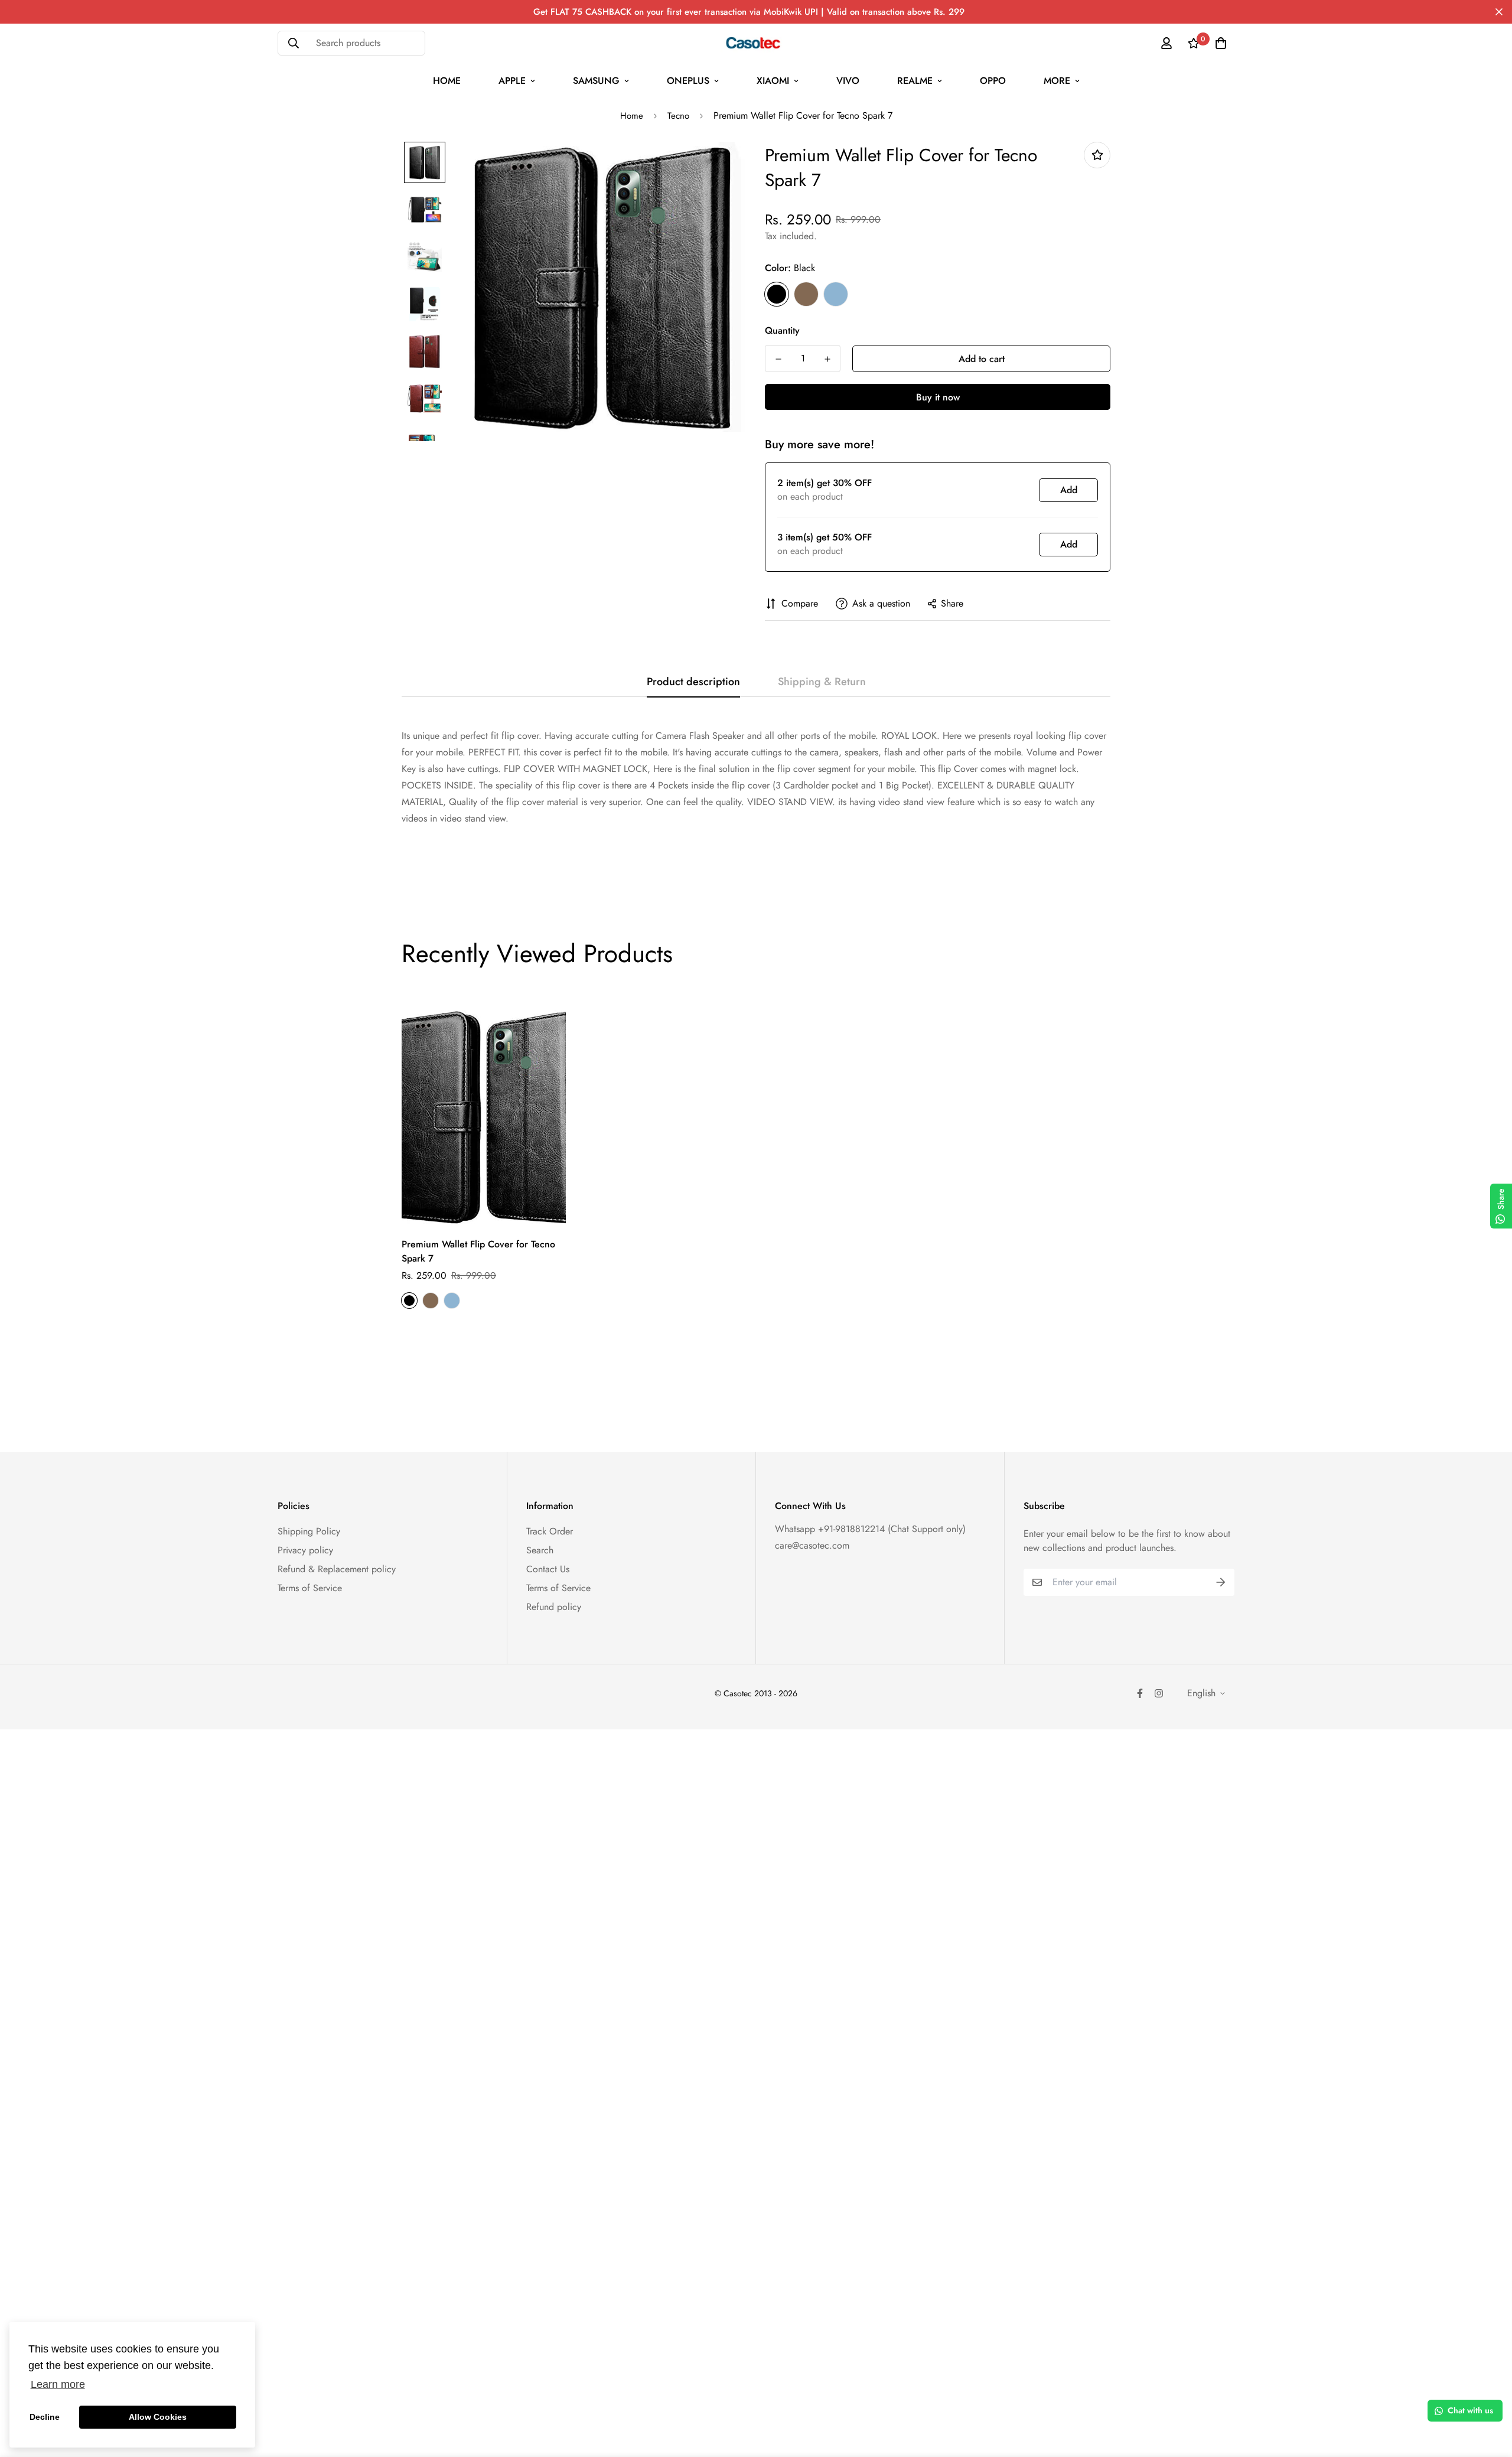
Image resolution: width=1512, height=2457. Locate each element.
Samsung (596, 81)
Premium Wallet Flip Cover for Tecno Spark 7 (478, 1251)
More (1057, 81)
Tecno (678, 116)
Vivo (848, 81)
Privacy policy (305, 1550)
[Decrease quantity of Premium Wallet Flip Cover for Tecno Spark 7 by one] (778, 359)
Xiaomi (773, 81)
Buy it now (938, 397)
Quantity (782, 330)
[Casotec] (756, 43)
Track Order (550, 1531)
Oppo (993, 81)
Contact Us (548, 1569)
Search (540, 1550)
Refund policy (554, 1607)
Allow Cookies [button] (158, 2417)
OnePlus (688, 81)
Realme (915, 81)
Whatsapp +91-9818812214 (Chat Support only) (870, 1529)
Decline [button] (45, 2417)
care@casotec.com (812, 1545)
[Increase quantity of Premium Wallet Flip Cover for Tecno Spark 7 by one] (827, 359)
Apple (512, 81)
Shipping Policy (309, 1531)
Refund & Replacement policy (337, 1569)
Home (447, 81)
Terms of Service (310, 1588)
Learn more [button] (58, 2384)
